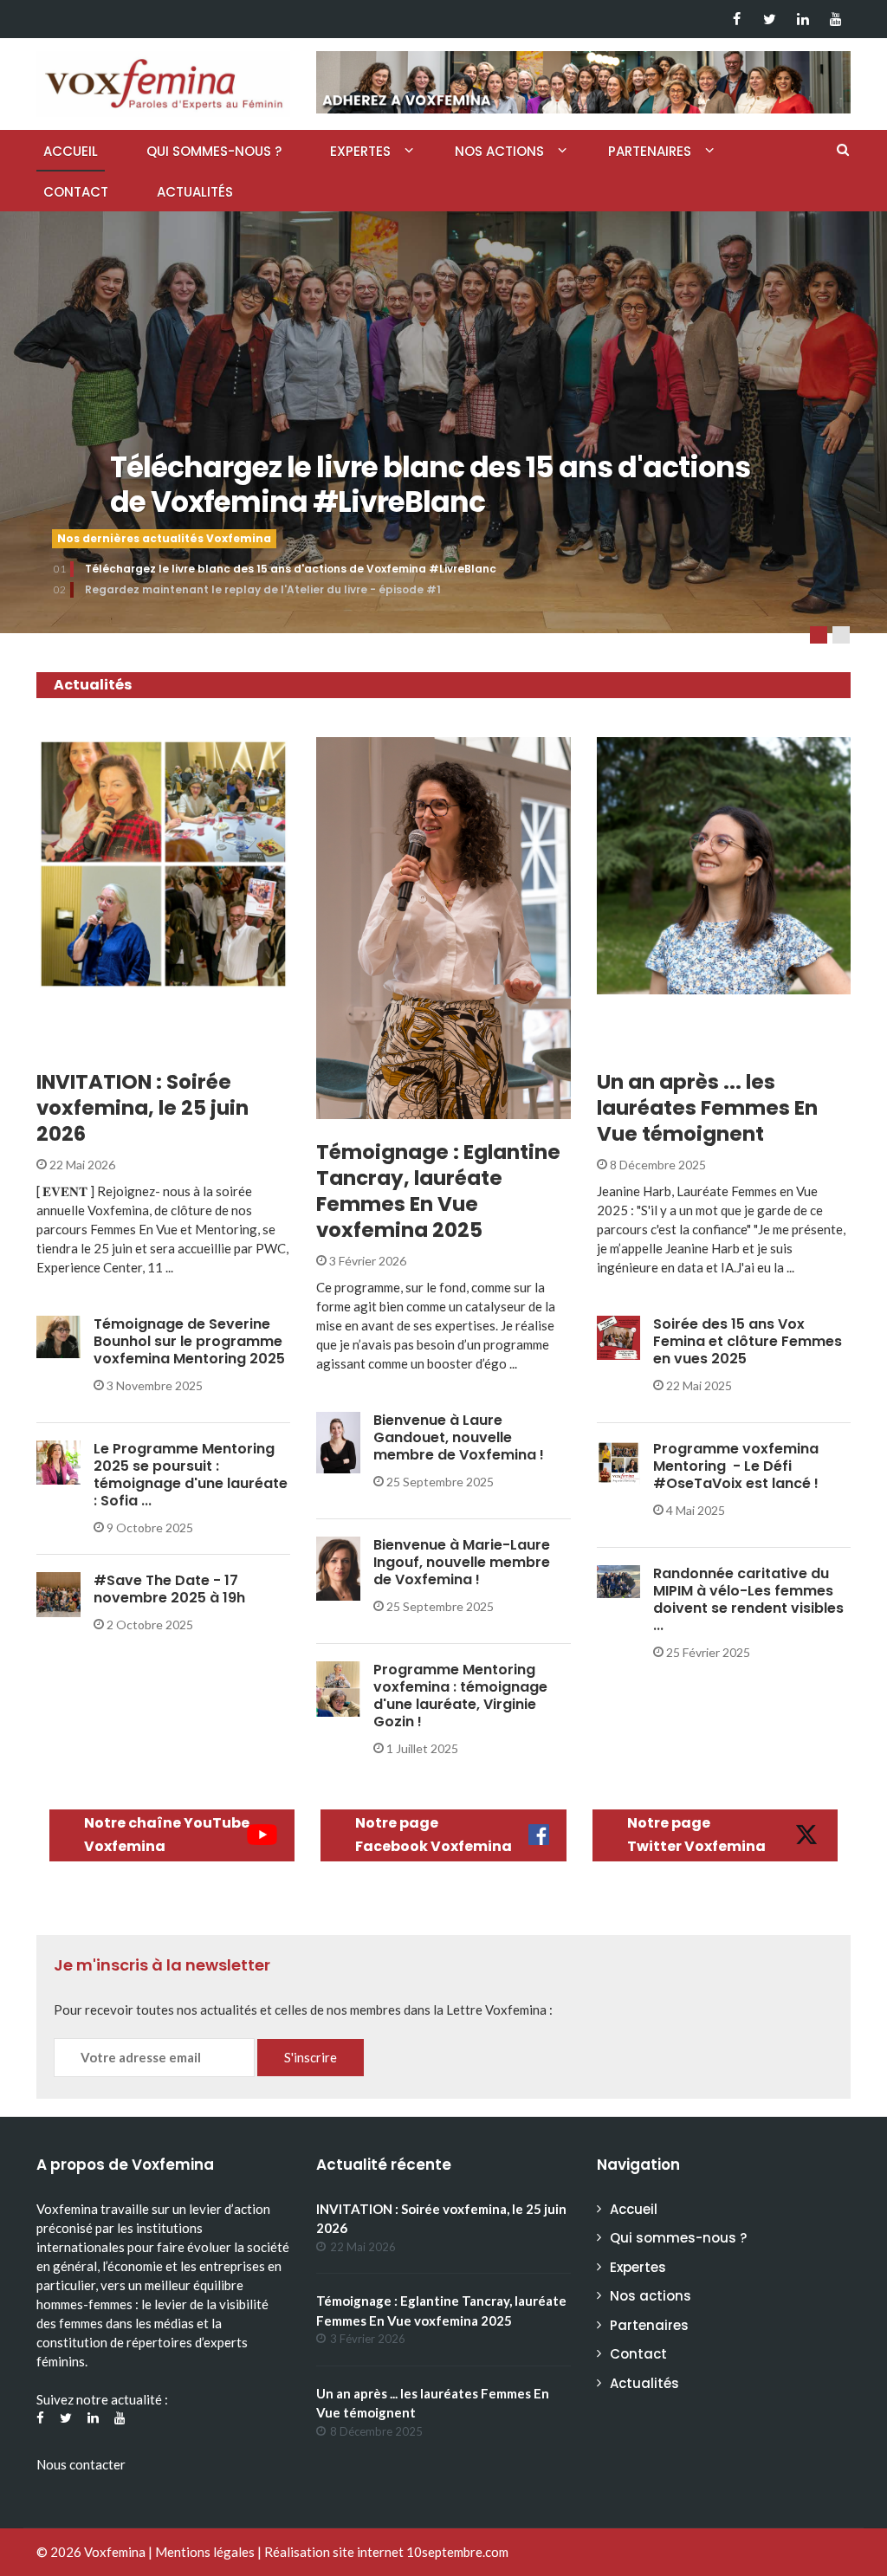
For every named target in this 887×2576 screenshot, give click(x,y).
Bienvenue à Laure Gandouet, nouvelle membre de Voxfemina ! (459, 1437)
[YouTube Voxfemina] (835, 19)
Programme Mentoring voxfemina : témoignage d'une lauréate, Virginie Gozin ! (460, 1696)
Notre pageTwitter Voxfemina (696, 1835)
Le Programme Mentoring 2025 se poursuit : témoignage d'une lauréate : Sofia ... (191, 1475)
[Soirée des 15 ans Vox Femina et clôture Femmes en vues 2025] (619, 1336)
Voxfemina (115, 2552)
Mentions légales (205, 2552)
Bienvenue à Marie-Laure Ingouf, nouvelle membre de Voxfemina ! (462, 1562)
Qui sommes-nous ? (214, 151)
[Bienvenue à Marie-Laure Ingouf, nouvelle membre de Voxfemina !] (338, 1567)
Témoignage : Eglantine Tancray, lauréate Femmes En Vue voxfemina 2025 (438, 1191)
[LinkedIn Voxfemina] (803, 19)
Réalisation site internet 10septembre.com (386, 2552)
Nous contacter (81, 2464)
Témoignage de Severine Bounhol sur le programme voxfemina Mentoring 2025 (189, 1341)
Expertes (360, 151)
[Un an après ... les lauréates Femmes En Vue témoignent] (724, 866)
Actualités (195, 192)
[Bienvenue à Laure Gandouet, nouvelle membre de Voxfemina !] (338, 1441)
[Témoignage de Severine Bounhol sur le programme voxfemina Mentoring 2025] (58, 1335)
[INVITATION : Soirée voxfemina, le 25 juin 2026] (163, 864)
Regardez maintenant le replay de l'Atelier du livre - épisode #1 (263, 589)
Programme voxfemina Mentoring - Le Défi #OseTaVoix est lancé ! (736, 1466)
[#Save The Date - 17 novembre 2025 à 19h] (58, 1592)
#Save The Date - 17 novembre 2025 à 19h (169, 1589)
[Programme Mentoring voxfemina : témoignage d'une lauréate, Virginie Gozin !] (338, 1687)
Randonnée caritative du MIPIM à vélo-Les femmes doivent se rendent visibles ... (748, 1599)
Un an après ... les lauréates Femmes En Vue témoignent (707, 1108)
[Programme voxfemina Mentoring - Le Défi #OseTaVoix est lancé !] (619, 1461)
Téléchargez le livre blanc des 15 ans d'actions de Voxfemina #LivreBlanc (430, 485)
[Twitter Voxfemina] (770, 19)
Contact (76, 192)
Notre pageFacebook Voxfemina (434, 1835)
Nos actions (499, 151)
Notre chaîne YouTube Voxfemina (167, 1835)
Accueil (71, 151)
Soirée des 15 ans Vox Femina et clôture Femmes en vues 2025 (748, 1341)
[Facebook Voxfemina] (737, 19)
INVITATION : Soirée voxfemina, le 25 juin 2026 (142, 1108)
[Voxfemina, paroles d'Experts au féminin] (163, 80)
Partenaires (650, 151)
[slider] (443, 433)
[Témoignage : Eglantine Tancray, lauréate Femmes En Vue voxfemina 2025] (443, 928)
